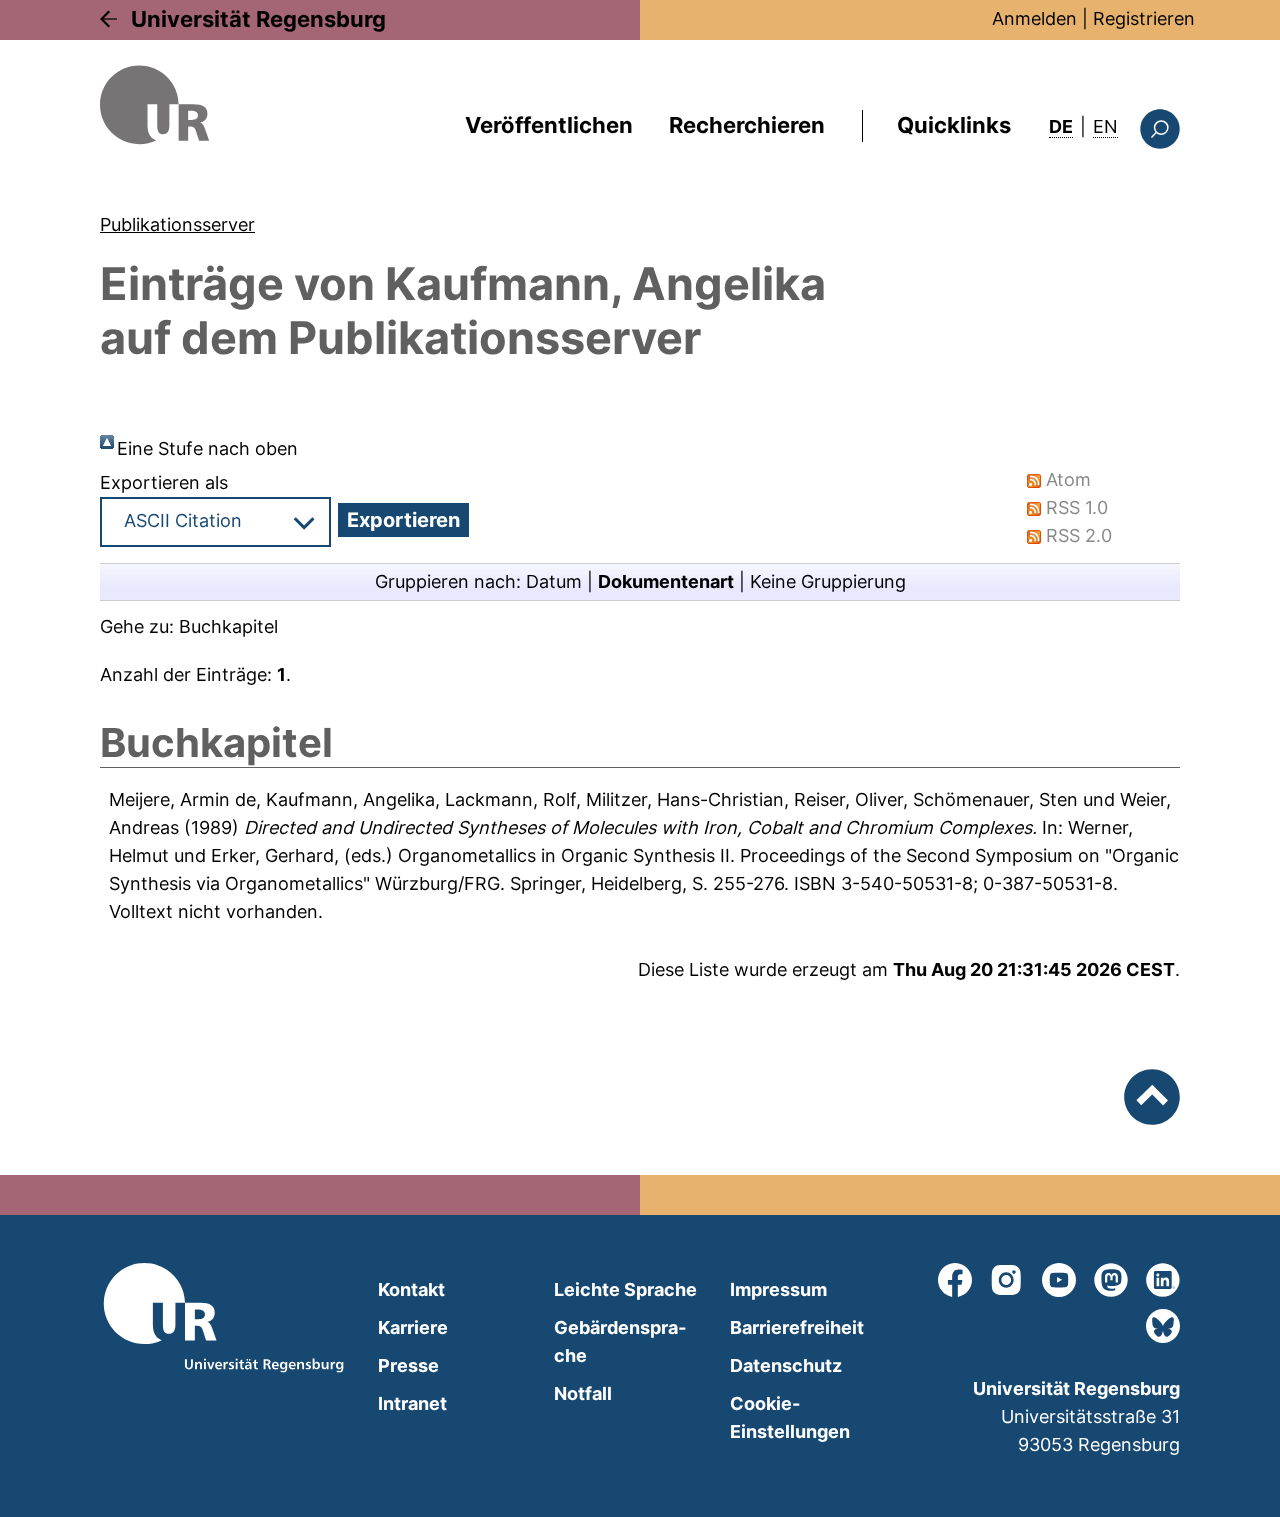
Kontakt (411, 1289)
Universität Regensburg (258, 19)
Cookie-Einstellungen (790, 1417)
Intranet (412, 1403)
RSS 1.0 (1077, 507)
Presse (408, 1365)
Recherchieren (747, 125)
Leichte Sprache (625, 1289)
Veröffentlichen (549, 125)
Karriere (413, 1327)
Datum (554, 581)
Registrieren (1144, 18)
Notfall (583, 1393)
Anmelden (1034, 18)
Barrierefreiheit (797, 1327)
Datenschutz (786, 1365)
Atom (1068, 479)
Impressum (778, 1289)
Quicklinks (954, 125)
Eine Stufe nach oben (207, 448)
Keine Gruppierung (828, 581)
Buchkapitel (228, 626)
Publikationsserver (177, 224)
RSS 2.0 (1079, 535)
